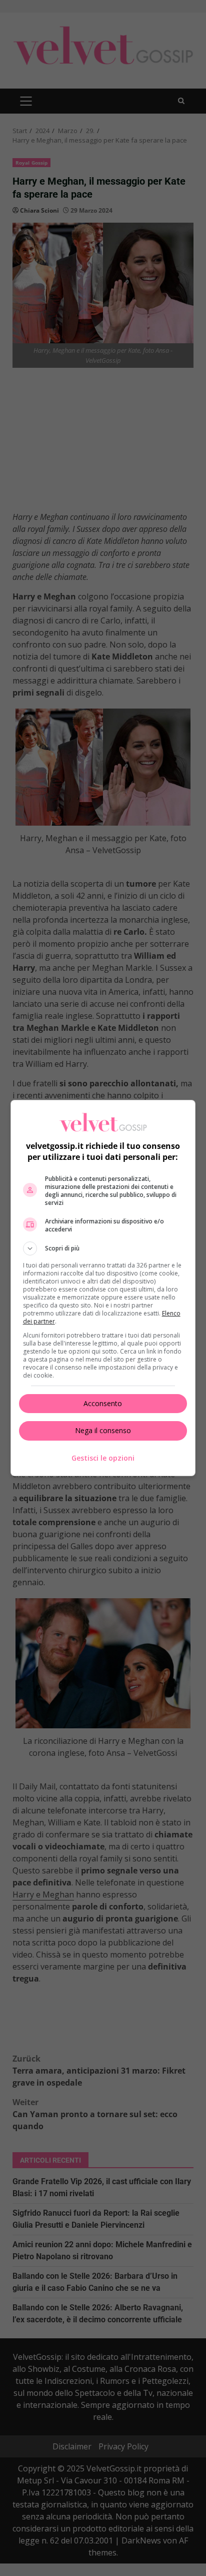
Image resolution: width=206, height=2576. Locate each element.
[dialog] (103, 1288)
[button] (103, 1248)
